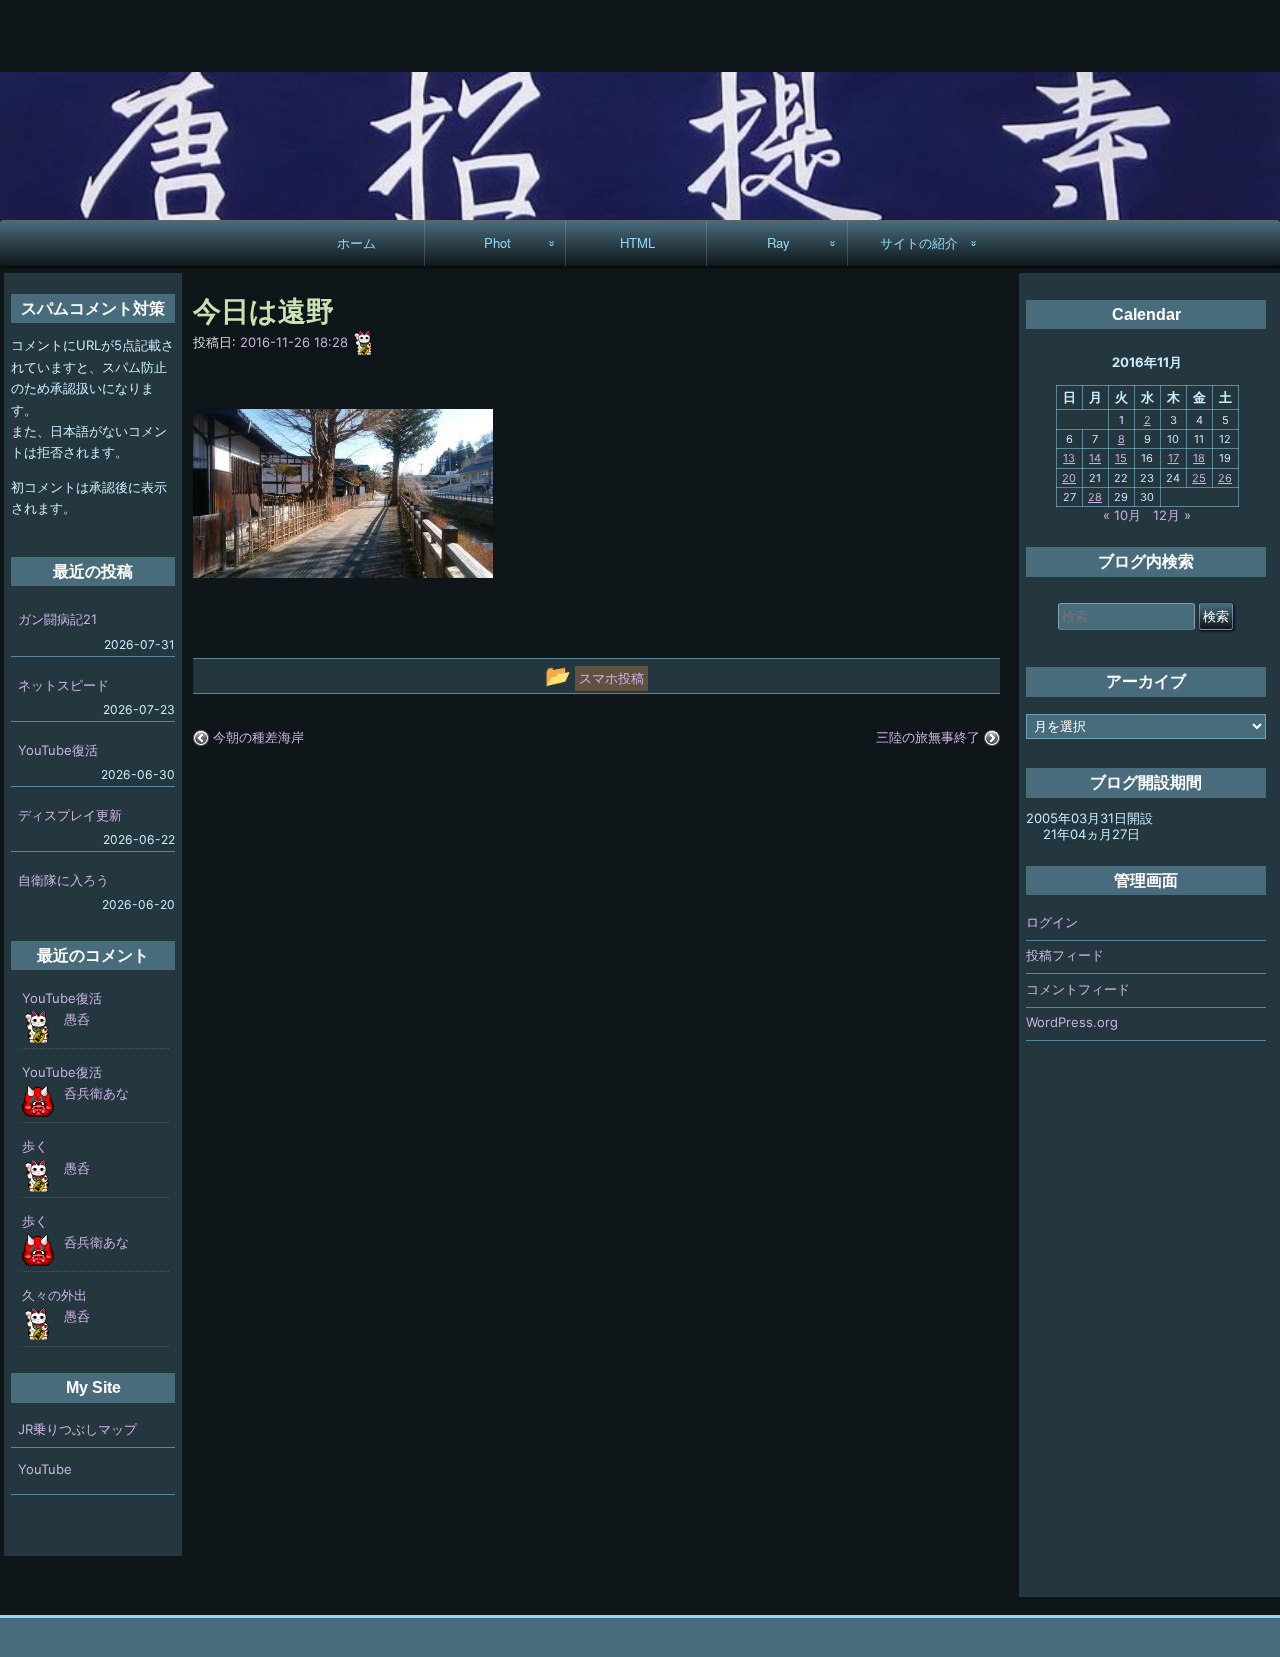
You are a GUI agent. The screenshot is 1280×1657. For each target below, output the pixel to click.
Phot (497, 242)
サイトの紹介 (919, 242)
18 (1199, 458)
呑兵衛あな (96, 1093)
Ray (778, 242)
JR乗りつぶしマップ (77, 1429)
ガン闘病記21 (57, 619)
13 (1069, 458)
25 (1199, 478)
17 (1173, 458)
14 (1095, 458)
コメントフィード (1078, 989)
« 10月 (1122, 515)
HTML (637, 242)
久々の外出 (54, 1295)
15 (1121, 458)
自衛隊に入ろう (63, 880)
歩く (35, 1146)
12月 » (1172, 515)
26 (1225, 478)
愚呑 (77, 1019)
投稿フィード (1065, 955)
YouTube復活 (58, 750)
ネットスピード (63, 685)
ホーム (356, 242)
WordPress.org (1072, 1022)
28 (1095, 497)
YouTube (45, 1469)
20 (1069, 478)
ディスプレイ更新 (70, 815)
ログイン (1052, 922)
